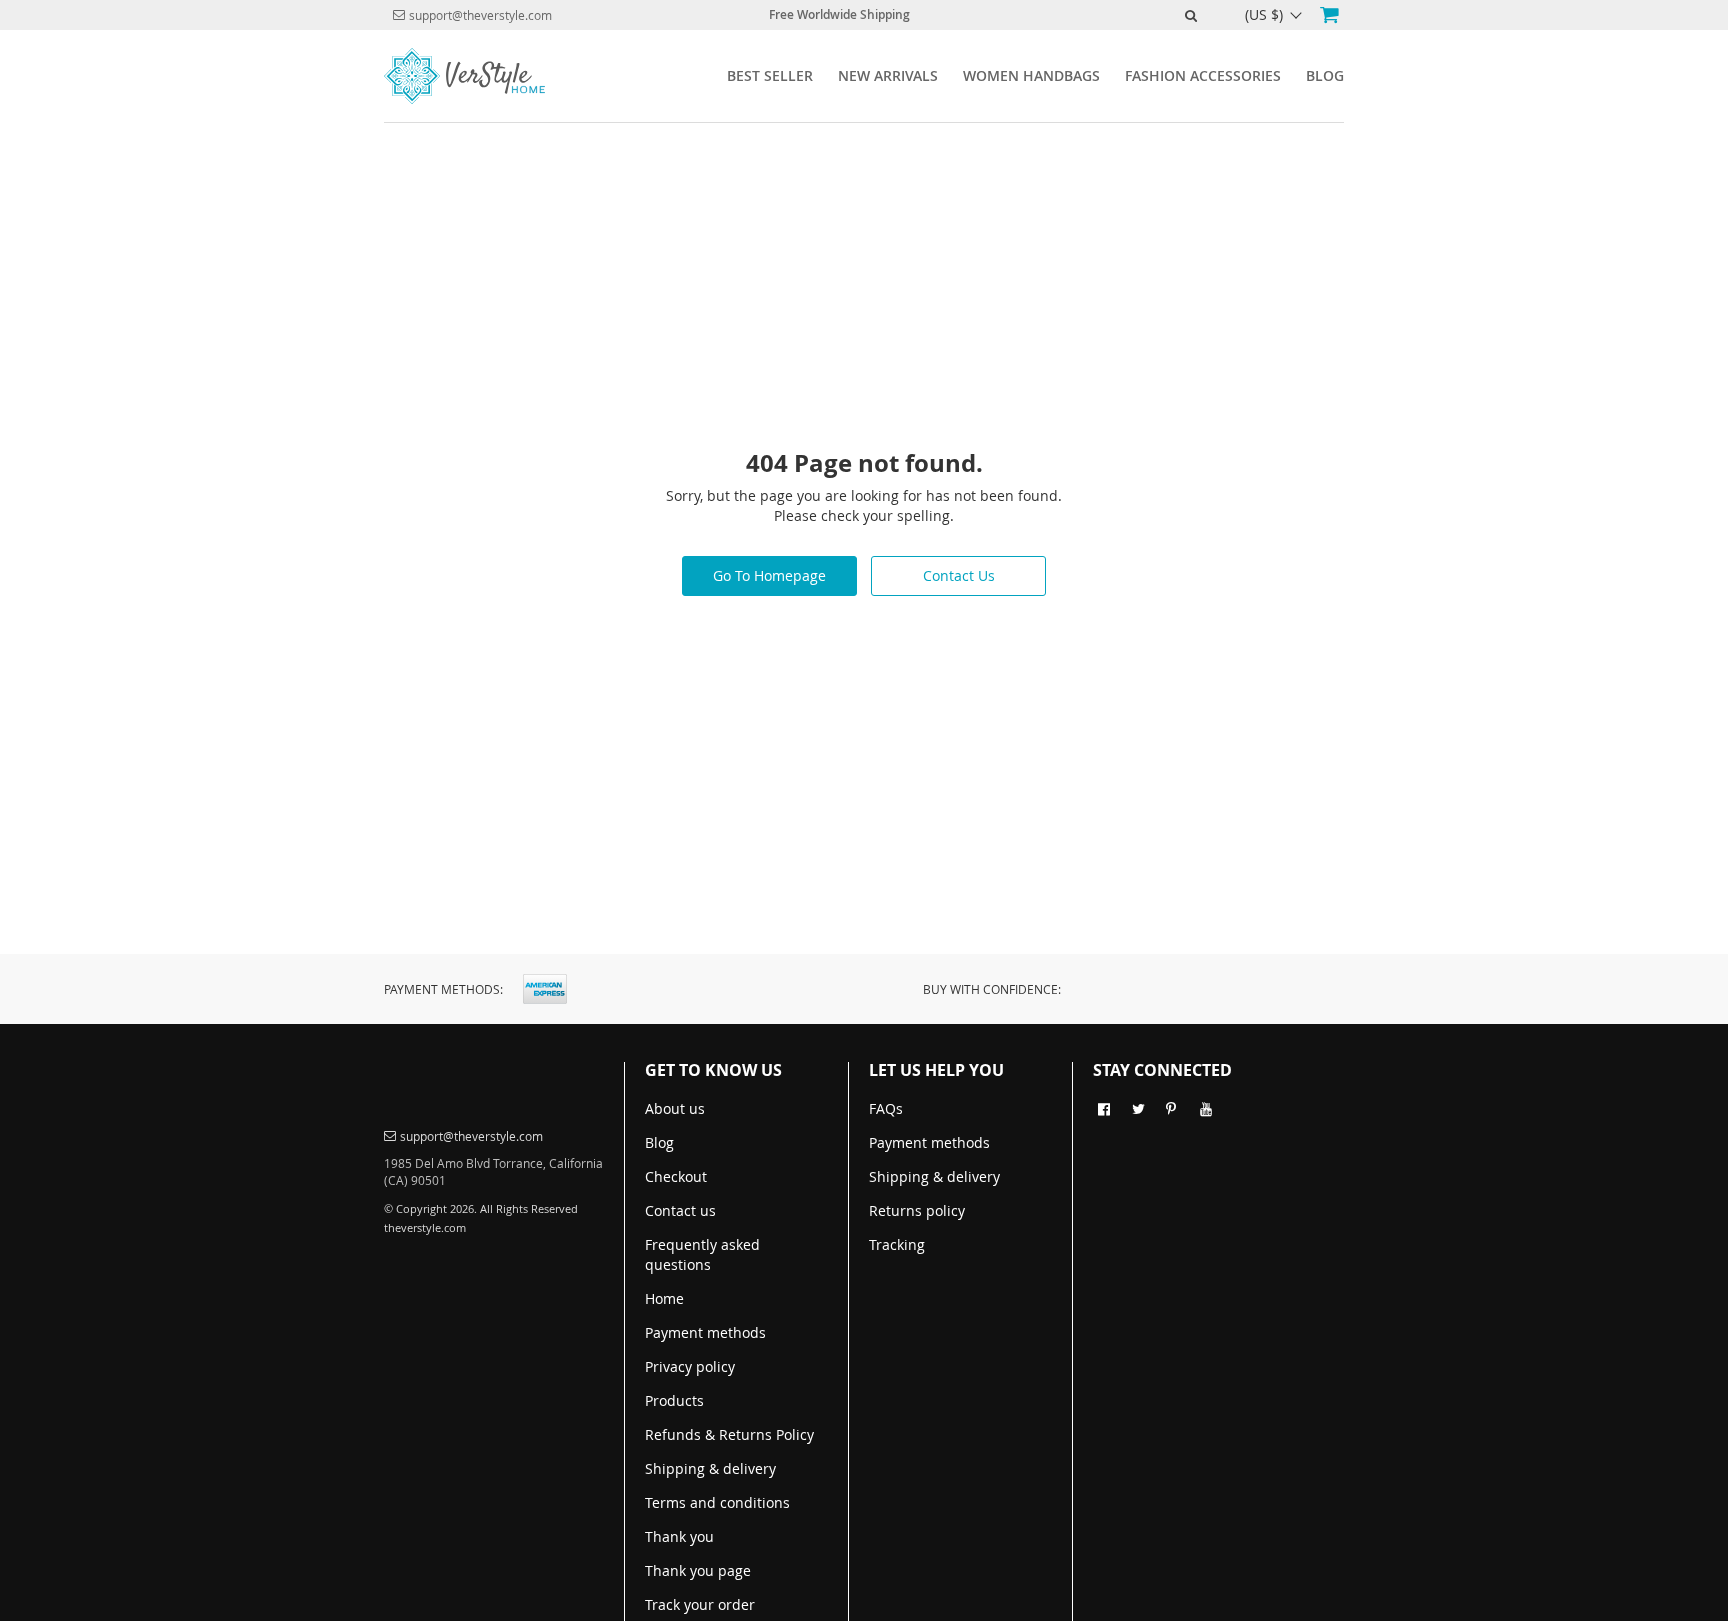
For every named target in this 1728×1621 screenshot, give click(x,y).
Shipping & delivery (710, 1468)
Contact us (680, 1210)
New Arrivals (888, 75)
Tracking (897, 1244)
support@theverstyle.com (480, 15)
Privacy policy (690, 1366)
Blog (1325, 75)
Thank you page (698, 1570)
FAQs (886, 1108)
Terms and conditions (717, 1502)
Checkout (676, 1176)
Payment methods (705, 1332)
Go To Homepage (769, 575)
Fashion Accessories (1203, 75)
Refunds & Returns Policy (729, 1434)
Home (664, 1298)
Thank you (679, 1536)
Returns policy (917, 1210)
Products (674, 1400)
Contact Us (959, 575)
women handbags (1031, 75)
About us (675, 1108)
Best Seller (770, 75)
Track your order (700, 1604)
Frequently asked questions (702, 1254)
